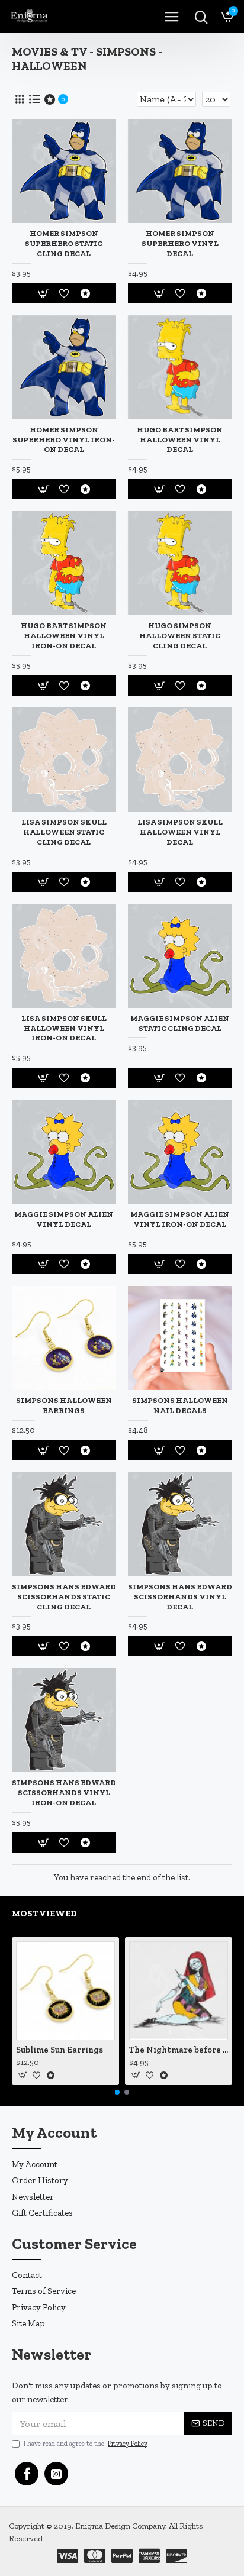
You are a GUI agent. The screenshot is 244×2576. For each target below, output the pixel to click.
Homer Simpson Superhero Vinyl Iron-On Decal (64, 440)
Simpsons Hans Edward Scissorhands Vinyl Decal (180, 1597)
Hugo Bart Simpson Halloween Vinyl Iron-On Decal (64, 636)
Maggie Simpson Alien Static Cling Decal (180, 1023)
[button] (117, 2092)
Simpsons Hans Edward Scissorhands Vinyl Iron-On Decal (64, 1793)
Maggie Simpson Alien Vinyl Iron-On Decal (180, 1219)
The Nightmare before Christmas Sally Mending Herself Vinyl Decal (179, 2050)
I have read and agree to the (86, 2444)
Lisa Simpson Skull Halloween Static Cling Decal (64, 832)
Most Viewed (44, 1914)
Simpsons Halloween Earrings (64, 1405)
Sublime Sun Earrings (60, 2050)
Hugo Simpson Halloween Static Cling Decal (180, 636)
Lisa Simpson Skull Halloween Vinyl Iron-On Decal (64, 1028)
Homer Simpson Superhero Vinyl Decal (180, 243)
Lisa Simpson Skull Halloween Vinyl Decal (180, 832)
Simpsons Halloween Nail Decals (180, 1405)
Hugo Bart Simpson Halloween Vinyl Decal (180, 440)
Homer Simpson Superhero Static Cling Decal (64, 243)
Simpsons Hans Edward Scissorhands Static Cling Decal (64, 1597)
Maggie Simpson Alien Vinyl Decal (64, 1219)
